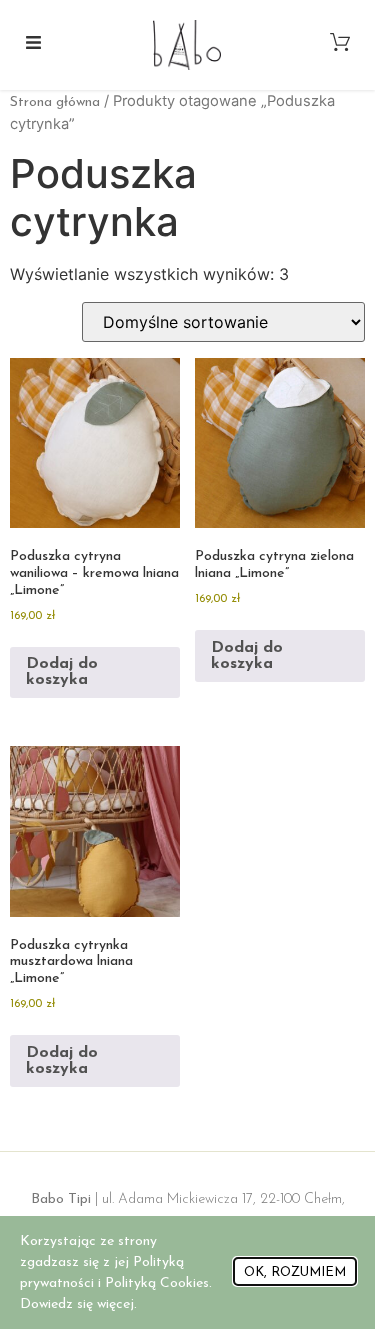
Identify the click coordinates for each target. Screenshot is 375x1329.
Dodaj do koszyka (62, 672)
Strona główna (55, 102)
